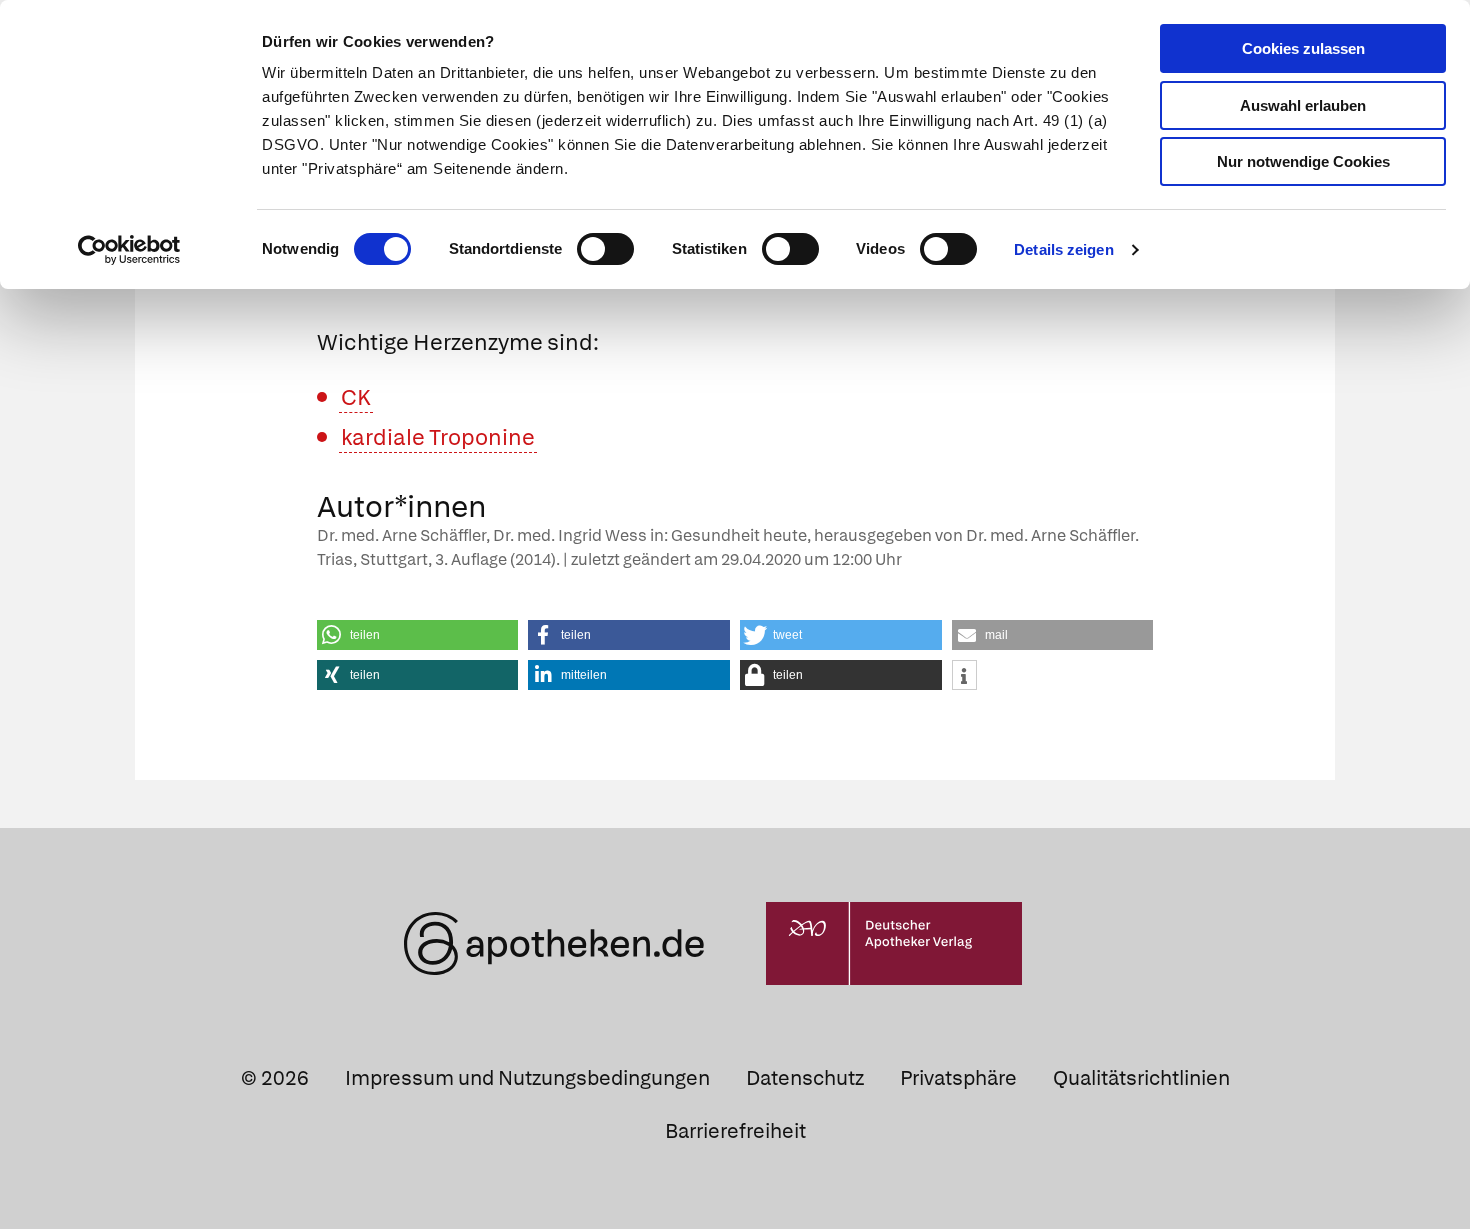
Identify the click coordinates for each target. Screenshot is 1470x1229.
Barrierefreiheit (735, 1131)
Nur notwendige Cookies (1303, 161)
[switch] (605, 249)
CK (356, 397)
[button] (418, 635)
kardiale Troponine (438, 437)
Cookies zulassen (1303, 48)
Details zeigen (1063, 249)
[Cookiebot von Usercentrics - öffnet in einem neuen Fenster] (129, 250)
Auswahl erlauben (1303, 105)
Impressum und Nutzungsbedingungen (527, 1078)
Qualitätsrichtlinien (1141, 1078)
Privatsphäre (958, 1078)
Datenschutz (805, 1078)
